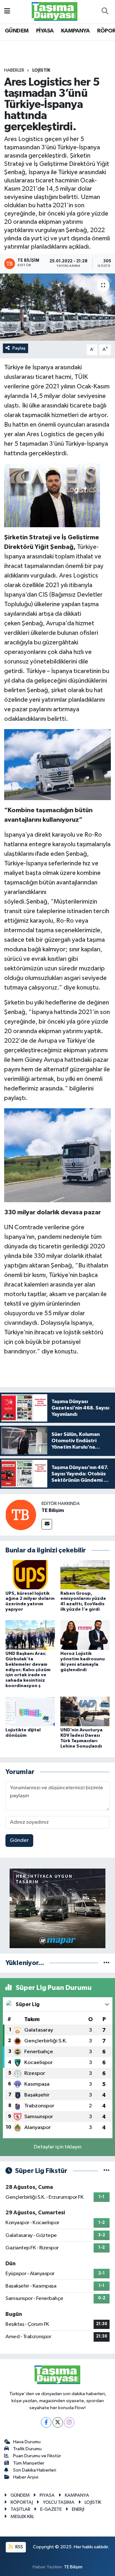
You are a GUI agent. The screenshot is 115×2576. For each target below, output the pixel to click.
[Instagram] (69, 2422)
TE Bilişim (53, 1510)
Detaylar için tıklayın (58, 2147)
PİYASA (45, 31)
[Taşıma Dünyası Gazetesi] (55, 11)
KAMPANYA (75, 31)
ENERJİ (78, 2509)
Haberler (14, 70)
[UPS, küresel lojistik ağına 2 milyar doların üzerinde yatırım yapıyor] (30, 1575)
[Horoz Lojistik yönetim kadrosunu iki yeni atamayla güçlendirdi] (85, 1635)
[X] (58, 2422)
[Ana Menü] (7, 11)
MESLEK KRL (22, 2517)
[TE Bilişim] (21, 1515)
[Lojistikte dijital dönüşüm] (30, 1711)
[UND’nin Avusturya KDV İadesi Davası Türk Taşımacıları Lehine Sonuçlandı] (85, 1711)
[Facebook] (46, 2422)
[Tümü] (107, 1963)
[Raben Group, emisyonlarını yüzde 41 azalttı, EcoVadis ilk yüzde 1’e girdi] (85, 1575)
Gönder (19, 1840)
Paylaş (19, 348)
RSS (19, 2547)
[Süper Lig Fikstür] (107, 2171)
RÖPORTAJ (22, 2502)
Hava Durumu (27, 2442)
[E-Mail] (47, 1524)
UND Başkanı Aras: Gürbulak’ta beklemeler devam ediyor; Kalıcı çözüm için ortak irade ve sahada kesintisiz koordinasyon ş (28, 1670)
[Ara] (105, 11)
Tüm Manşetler (29, 2463)
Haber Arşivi (26, 2477)
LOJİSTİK (41, 70)
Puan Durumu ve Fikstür (37, 2456)
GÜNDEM (17, 31)
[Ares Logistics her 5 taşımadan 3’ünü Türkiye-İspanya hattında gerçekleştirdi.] (57, 307)
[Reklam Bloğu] (57, 1908)
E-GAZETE (51, 2509)
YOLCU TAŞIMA (59, 2502)
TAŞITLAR (20, 2509)
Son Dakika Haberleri (35, 2470)
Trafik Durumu (27, 2449)
